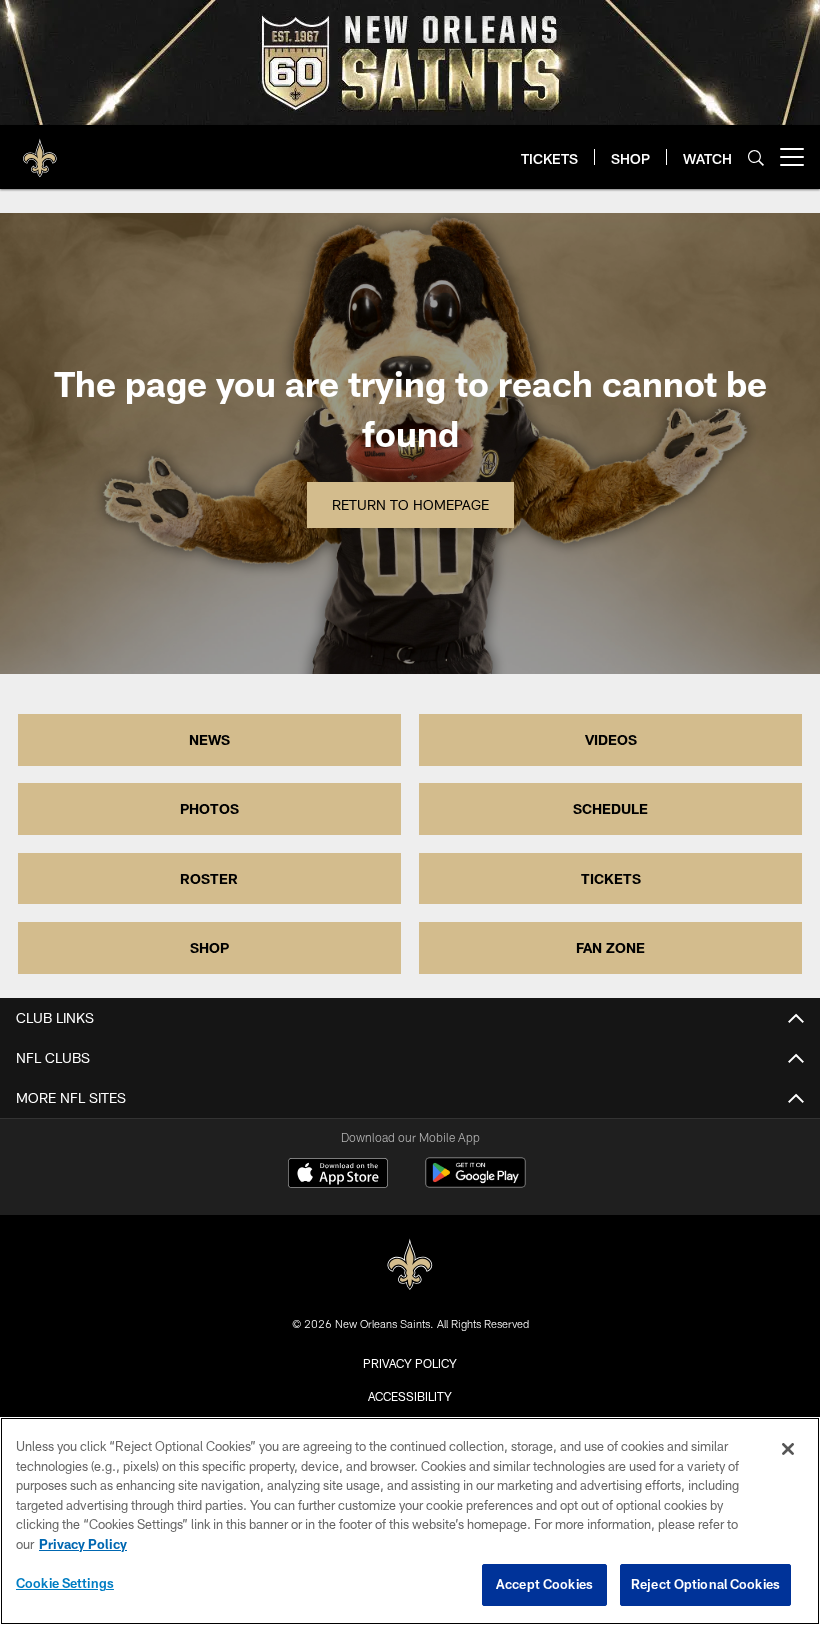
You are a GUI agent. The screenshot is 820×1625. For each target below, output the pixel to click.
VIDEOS (611, 739)
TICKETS (611, 878)
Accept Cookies (544, 1584)
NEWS (209, 739)
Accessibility (410, 1396)
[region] (410, 1521)
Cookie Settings (65, 1583)
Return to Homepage (410, 504)
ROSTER (209, 878)
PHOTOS (209, 808)
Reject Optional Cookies (705, 1584)
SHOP (209, 947)
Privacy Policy (410, 1363)
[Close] (788, 1449)
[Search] (756, 157)
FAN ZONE (610, 947)
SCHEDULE (610, 808)
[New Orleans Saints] (410, 1265)
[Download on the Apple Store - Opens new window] (338, 1175)
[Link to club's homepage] (40, 149)
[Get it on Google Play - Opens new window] (475, 1182)
